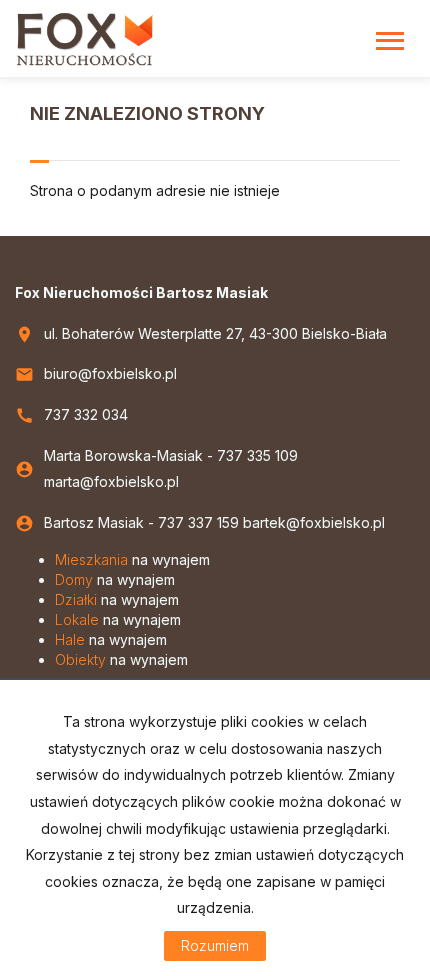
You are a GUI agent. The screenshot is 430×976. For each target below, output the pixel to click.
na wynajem (132, 559)
